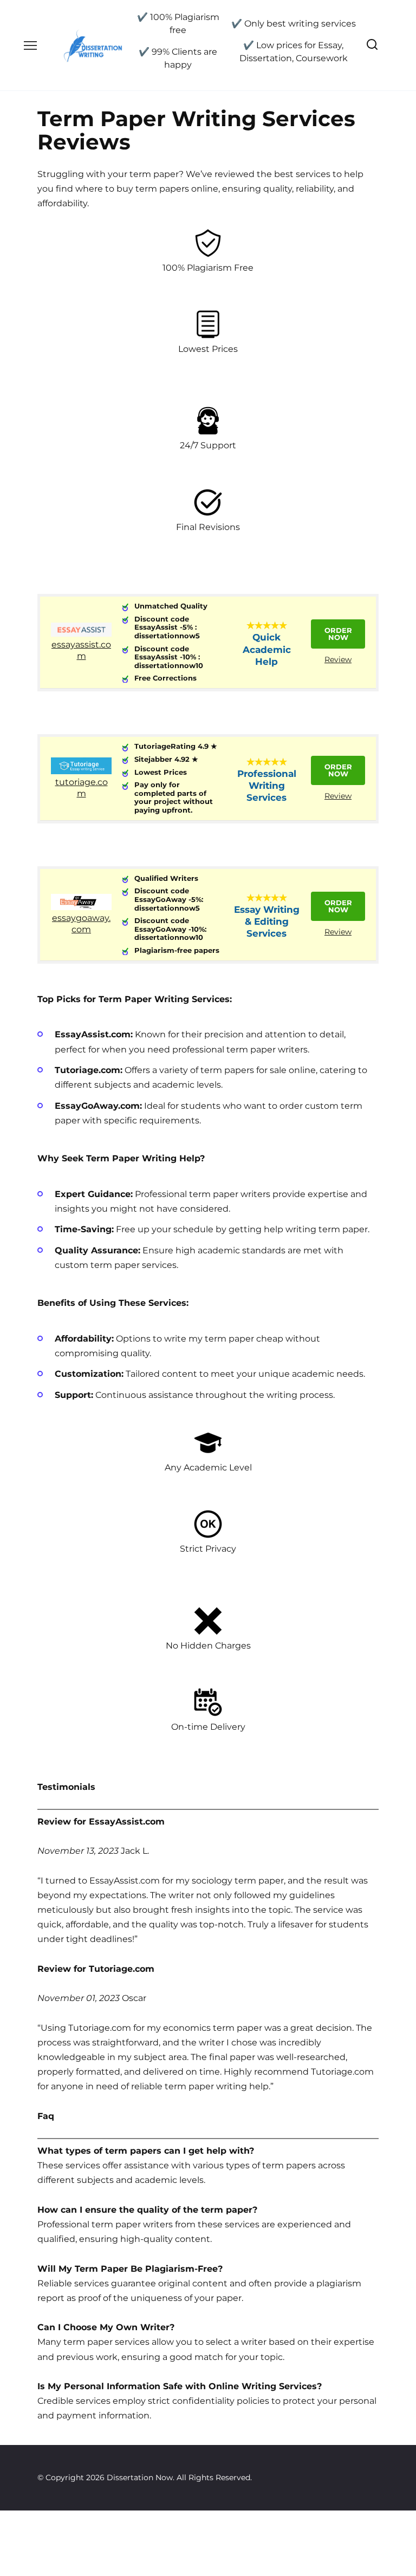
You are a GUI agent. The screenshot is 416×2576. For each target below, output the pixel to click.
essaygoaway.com (81, 924)
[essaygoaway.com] (81, 907)
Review (338, 659)
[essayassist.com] (81, 634)
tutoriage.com (82, 788)
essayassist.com (81, 650)
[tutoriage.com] (81, 771)
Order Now (338, 634)
